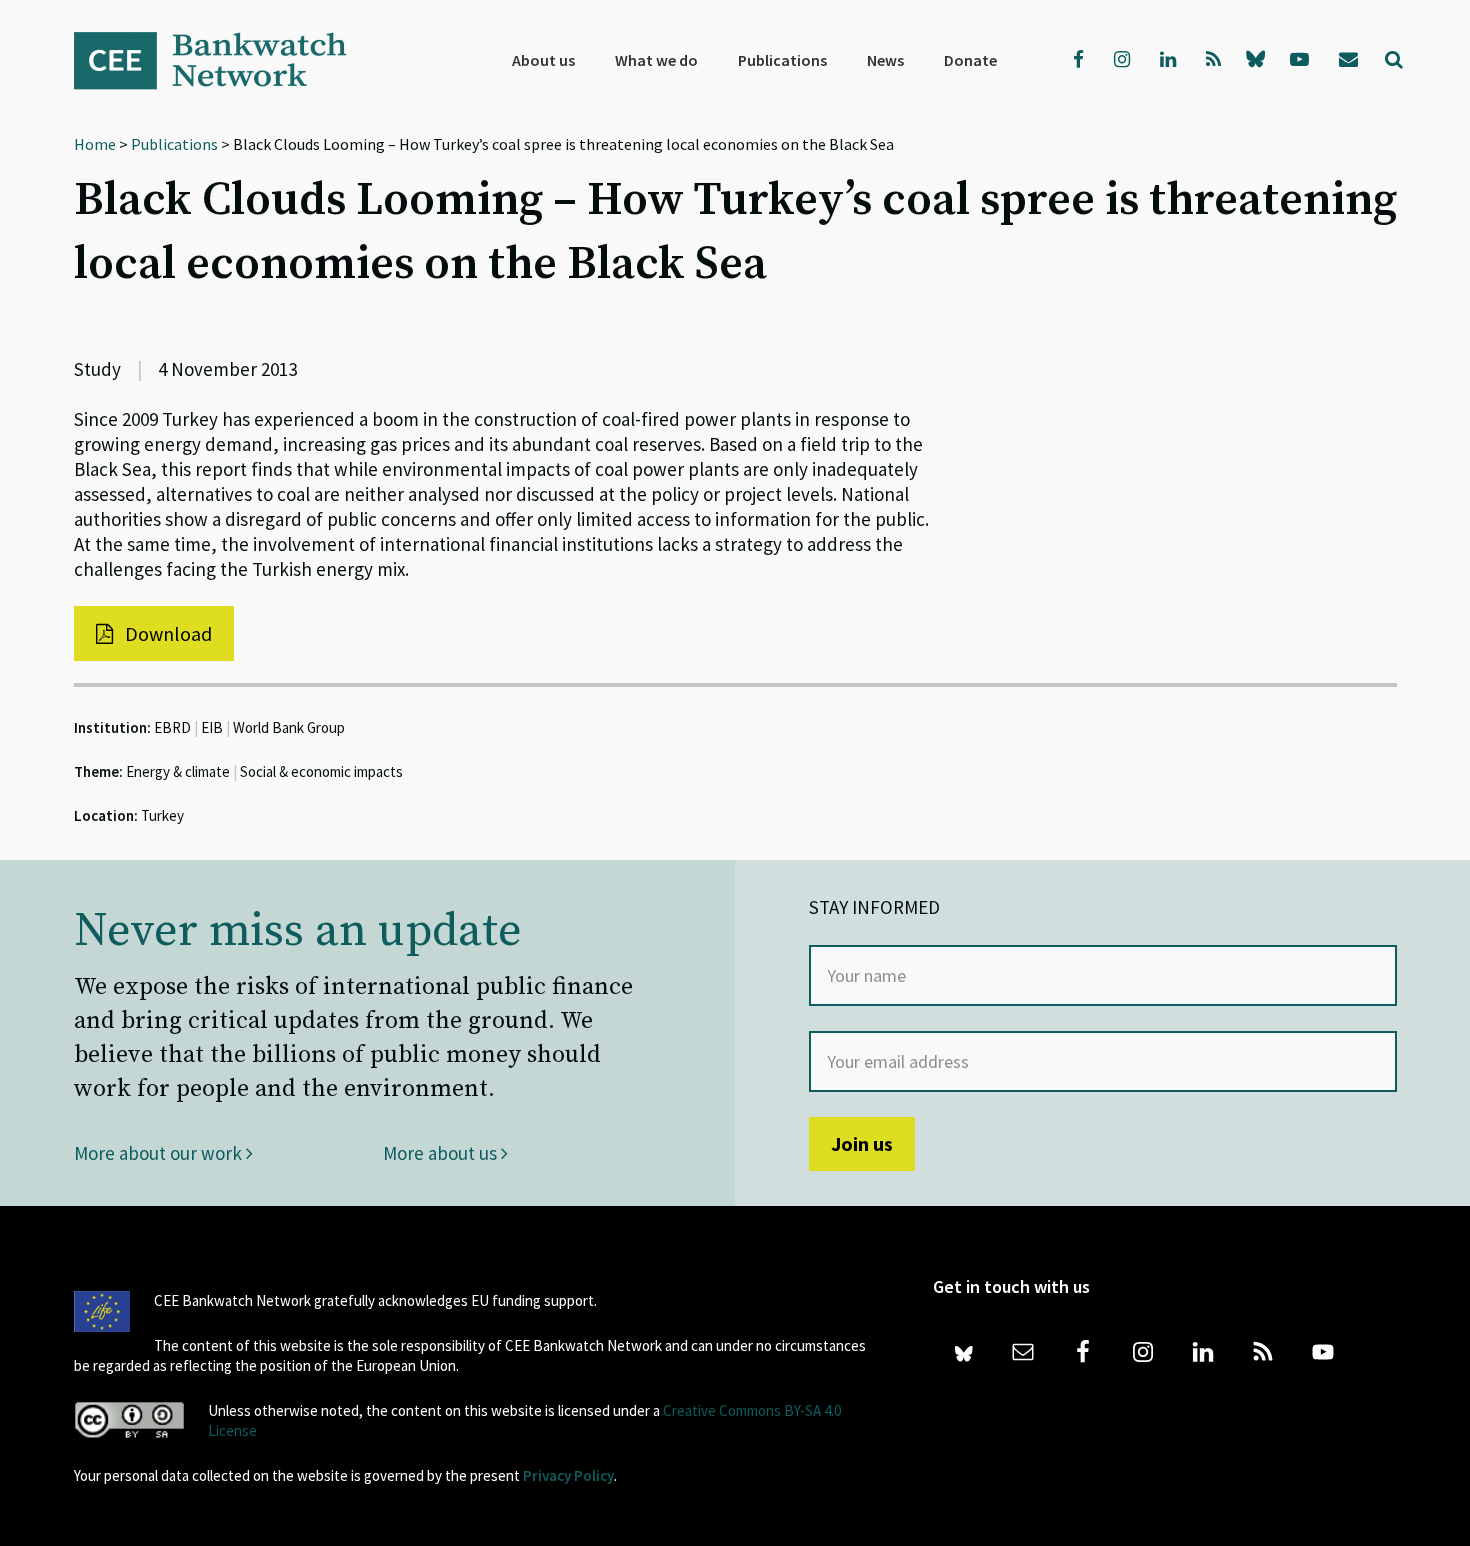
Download (166, 633)
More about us (442, 1153)
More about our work (160, 1153)
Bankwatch (224, 60)
